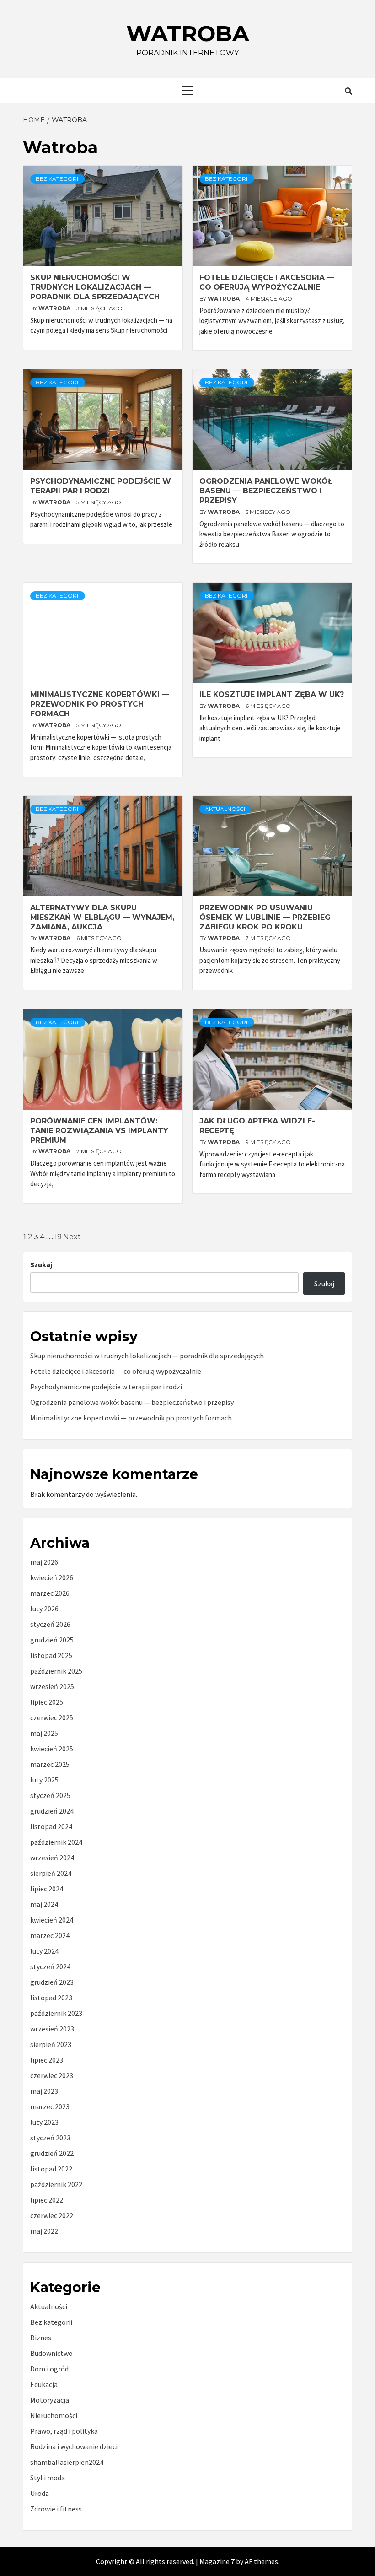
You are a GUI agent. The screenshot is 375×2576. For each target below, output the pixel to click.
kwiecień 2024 (52, 1920)
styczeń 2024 (50, 1966)
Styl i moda (48, 2478)
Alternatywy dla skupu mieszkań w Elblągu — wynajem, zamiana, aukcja (102, 917)
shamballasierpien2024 (67, 2462)
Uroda (40, 2493)
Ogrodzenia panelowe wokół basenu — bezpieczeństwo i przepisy (266, 491)
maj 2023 (44, 2091)
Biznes (41, 2338)
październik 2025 (56, 1671)
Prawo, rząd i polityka (64, 2431)
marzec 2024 (50, 1935)
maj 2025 (44, 1733)
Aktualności (225, 809)
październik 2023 (56, 2013)
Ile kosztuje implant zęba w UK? (272, 694)
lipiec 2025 (47, 1702)
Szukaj (41, 1264)
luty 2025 (44, 1780)
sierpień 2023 (51, 2044)
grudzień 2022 (52, 2153)
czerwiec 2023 (52, 2075)
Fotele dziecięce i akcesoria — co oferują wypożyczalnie (267, 282)
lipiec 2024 (47, 1889)
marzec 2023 (50, 2106)
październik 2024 (56, 1842)
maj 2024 (44, 1904)
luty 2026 (44, 1609)
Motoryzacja (50, 2400)
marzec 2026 (50, 1593)
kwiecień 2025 (52, 1749)
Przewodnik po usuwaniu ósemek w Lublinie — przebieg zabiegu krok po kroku (265, 917)
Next (72, 1237)
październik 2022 (56, 2184)
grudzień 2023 (52, 1982)
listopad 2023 (51, 1998)
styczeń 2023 (50, 2138)
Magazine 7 (217, 2561)
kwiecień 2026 (52, 1577)
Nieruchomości (54, 2415)
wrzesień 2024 (52, 1858)
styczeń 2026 (50, 1624)
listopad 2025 (51, 1655)
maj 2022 (44, 2231)
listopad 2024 (51, 1826)
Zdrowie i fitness (56, 2509)
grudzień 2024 (52, 1811)
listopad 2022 (51, 2169)
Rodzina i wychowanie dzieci (74, 2446)
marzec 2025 (50, 1764)
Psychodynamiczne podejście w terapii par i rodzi (101, 486)
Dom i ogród (49, 2369)
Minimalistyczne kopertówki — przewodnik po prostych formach (100, 704)
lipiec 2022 (47, 2200)
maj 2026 (44, 1562)
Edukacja (44, 2384)
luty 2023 (44, 2122)
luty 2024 (44, 1951)
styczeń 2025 (50, 1795)
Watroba (188, 33)
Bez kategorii (58, 179)
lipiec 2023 (47, 2060)
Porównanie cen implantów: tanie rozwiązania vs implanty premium (99, 1131)
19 (58, 1237)
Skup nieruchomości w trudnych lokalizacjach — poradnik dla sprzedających (95, 287)
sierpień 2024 (51, 1873)
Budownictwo (51, 2353)
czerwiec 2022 (52, 2215)
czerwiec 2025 (52, 1717)
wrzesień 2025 (52, 1686)
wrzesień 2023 (52, 2029)
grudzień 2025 (52, 1640)
